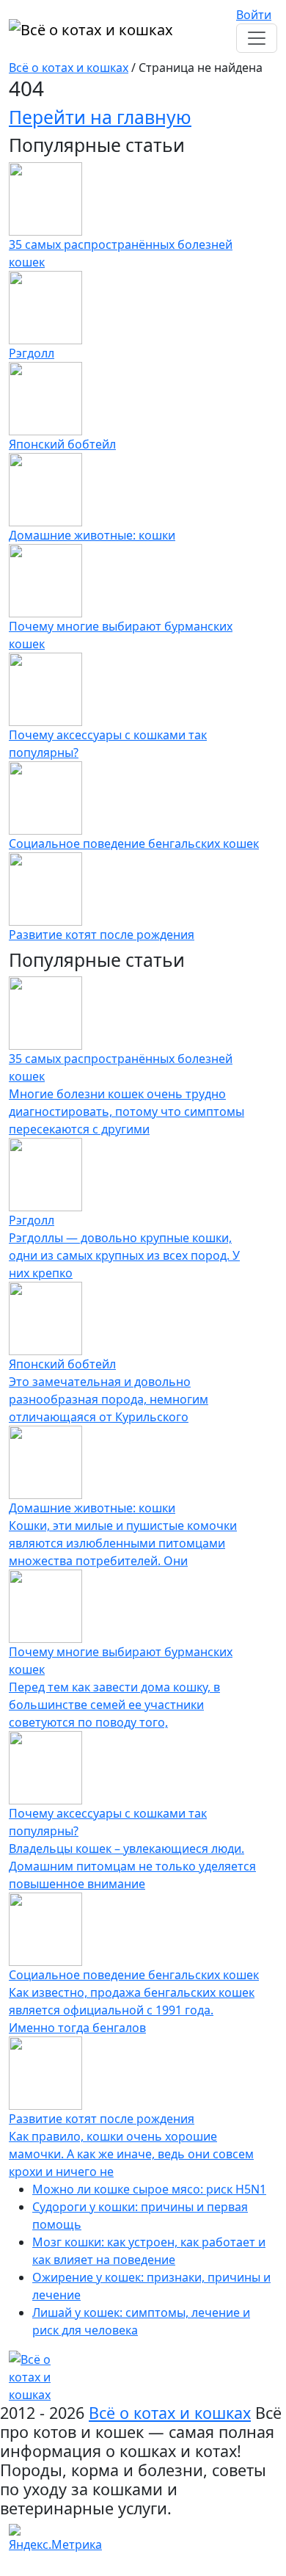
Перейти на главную (100, 117)
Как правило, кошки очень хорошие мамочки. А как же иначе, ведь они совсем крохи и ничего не (131, 2154)
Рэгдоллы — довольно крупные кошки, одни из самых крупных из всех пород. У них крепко (124, 1255)
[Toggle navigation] (257, 38)
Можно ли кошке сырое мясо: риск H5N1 (149, 2189)
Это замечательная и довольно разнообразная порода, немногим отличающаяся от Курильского (109, 1399)
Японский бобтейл (62, 444)
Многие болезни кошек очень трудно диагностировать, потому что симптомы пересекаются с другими (126, 1111)
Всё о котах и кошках (69, 68)
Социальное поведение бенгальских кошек (134, 843)
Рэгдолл (32, 353)
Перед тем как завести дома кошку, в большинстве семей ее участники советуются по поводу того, (114, 1705)
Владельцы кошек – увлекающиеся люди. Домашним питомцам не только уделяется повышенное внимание (132, 1866)
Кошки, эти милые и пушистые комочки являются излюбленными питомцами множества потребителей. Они (123, 1543)
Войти (254, 15)
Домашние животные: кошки (92, 535)
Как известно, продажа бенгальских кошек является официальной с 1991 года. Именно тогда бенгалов (132, 2010)
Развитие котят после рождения (102, 935)
